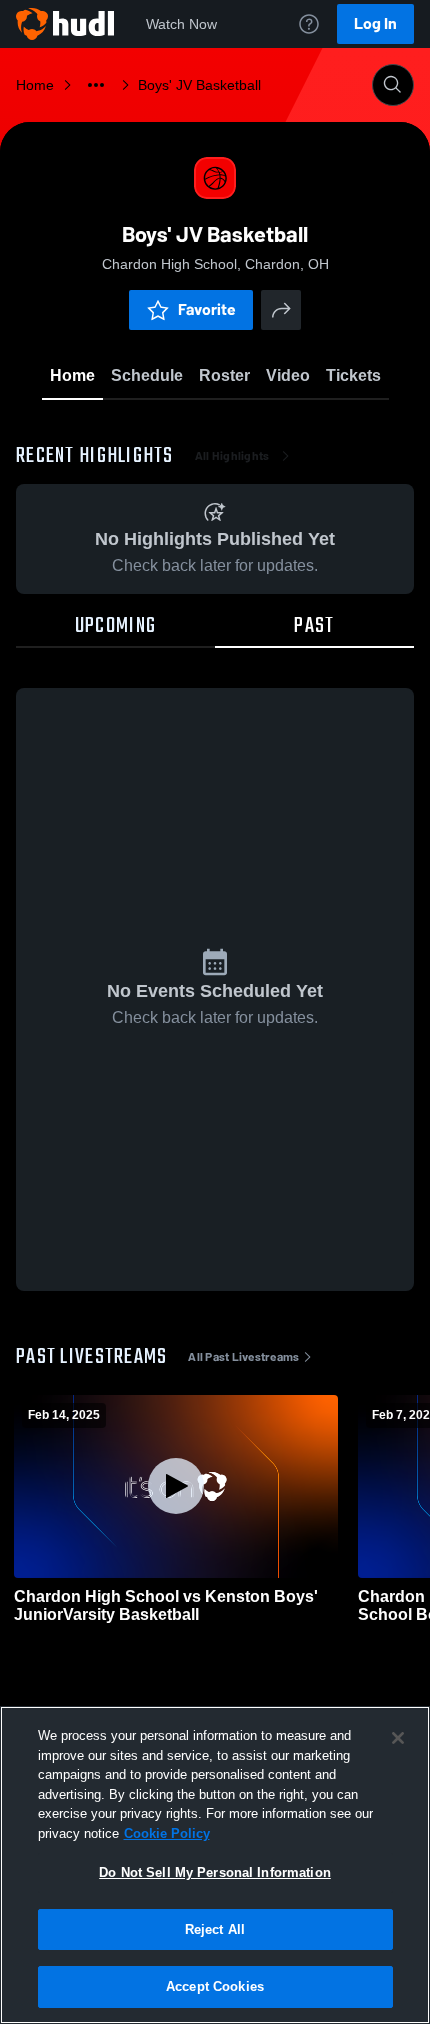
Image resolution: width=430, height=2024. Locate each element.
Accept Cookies (215, 1986)
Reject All (215, 1929)
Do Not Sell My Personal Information (215, 1872)
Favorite (207, 309)
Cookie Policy (167, 1833)
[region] (215, 1865)
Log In (375, 23)
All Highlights (232, 456)
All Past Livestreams (243, 1357)
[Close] (398, 1738)
